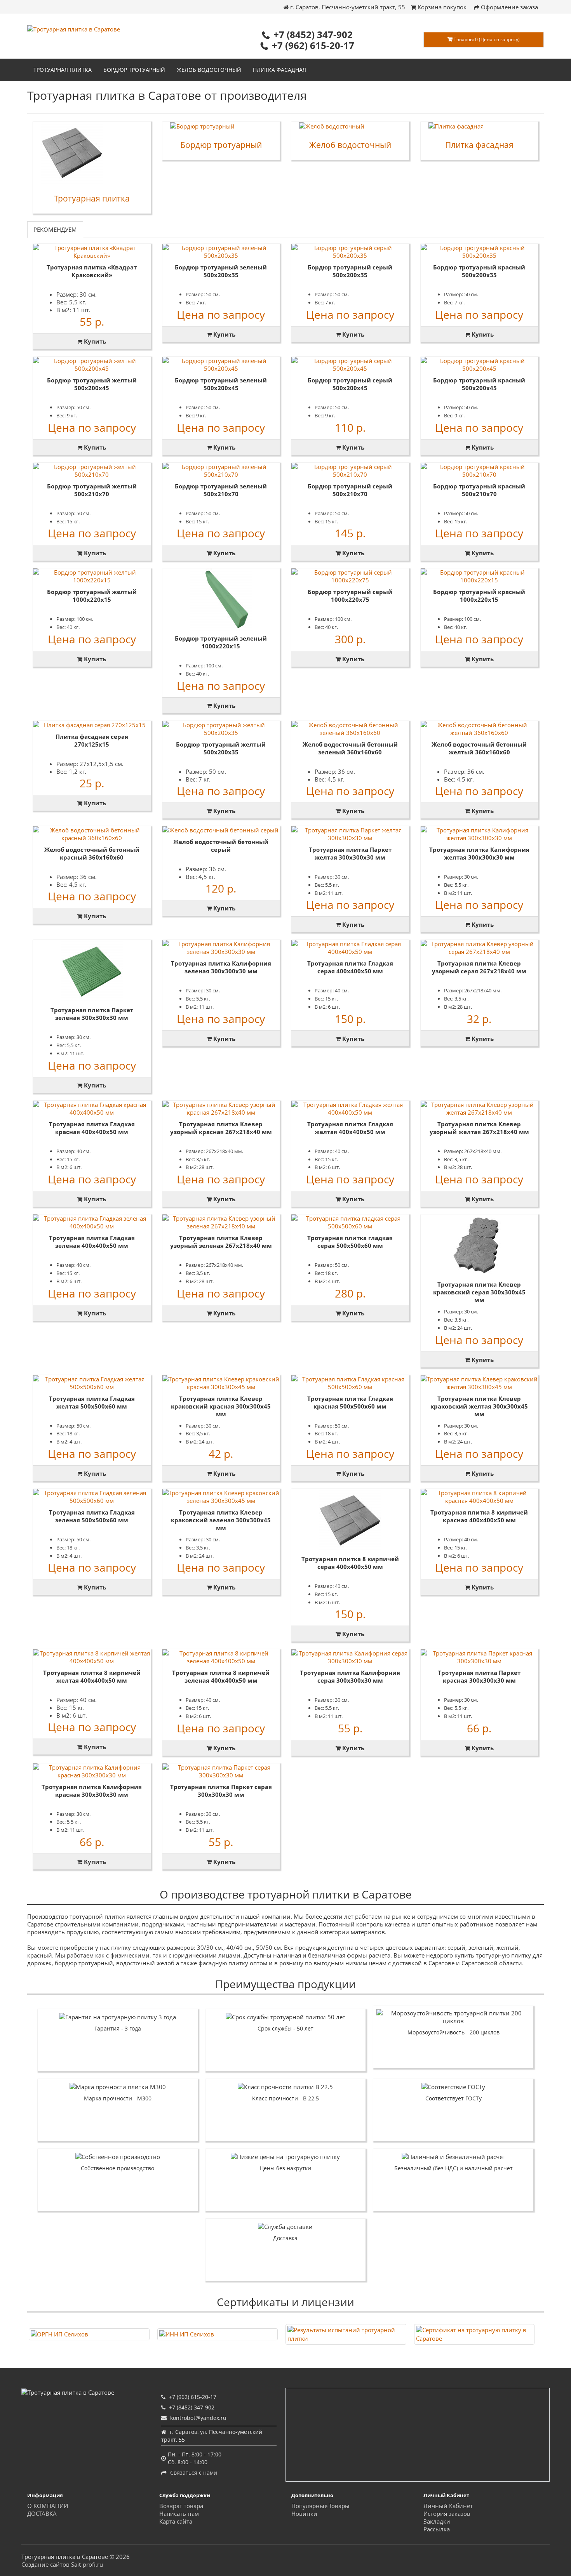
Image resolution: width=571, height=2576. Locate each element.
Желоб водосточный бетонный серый (221, 846)
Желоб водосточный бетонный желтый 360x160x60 (479, 748)
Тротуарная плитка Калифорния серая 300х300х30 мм (350, 1676)
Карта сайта (176, 2521)
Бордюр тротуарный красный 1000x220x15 (479, 596)
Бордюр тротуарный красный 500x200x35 (479, 271)
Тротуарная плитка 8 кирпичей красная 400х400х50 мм (479, 1516)
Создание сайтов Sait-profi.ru (62, 2564)
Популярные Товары (320, 2506)
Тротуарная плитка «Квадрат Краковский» (92, 271)
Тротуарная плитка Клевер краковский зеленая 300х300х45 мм (221, 1520)
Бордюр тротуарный (134, 70)
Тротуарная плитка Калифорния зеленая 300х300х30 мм (221, 967)
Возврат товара (181, 2506)
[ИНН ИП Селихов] (218, 2334)
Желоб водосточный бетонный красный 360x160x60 (92, 853)
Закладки (437, 2521)
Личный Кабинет (448, 2506)
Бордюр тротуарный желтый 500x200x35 (221, 748)
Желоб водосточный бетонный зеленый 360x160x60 (350, 748)
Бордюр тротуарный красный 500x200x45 (479, 384)
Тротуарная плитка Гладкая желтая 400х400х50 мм (350, 1128)
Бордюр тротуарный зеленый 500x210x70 (221, 490)
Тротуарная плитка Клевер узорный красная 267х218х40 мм (221, 1128)
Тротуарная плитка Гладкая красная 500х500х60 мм (350, 1402)
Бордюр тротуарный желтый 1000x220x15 (92, 596)
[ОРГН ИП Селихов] (89, 2334)
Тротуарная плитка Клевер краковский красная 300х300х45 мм (221, 1406)
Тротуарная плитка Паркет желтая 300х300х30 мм (350, 853)
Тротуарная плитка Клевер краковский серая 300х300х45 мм (479, 1292)
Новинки (304, 2513)
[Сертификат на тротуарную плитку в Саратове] (474, 2334)
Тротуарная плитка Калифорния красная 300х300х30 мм (92, 1791)
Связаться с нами (194, 2473)
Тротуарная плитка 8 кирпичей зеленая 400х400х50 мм (221, 1676)
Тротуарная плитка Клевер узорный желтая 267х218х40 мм (479, 1128)
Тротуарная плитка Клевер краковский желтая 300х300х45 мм (479, 1406)
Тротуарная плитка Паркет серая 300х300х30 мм (221, 1791)
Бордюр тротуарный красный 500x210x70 (479, 490)
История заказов (447, 2513)
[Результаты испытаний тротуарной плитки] (346, 2334)
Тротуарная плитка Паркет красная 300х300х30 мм (479, 1676)
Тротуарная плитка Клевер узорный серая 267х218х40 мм (479, 967)
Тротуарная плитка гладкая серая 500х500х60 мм (350, 1242)
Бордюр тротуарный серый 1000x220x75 (350, 596)
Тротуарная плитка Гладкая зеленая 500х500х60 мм (92, 1516)
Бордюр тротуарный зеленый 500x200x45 (221, 384)
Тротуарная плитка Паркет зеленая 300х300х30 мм (92, 1014)
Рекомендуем (55, 229)
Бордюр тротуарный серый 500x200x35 (350, 271)
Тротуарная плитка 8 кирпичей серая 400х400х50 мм (350, 1563)
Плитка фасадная (279, 70)
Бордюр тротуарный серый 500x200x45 (350, 384)
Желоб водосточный (209, 70)
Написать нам (179, 2513)
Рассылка (437, 2529)
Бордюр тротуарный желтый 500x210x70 (92, 490)
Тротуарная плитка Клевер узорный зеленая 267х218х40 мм (221, 1242)
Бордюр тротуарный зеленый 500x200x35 (221, 271)
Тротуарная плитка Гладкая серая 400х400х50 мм (350, 967)
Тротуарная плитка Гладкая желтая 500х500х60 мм (92, 1402)
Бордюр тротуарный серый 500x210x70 (350, 490)
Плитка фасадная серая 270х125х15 (92, 740)
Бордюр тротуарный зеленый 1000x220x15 (221, 642)
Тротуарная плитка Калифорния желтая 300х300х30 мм (479, 853)
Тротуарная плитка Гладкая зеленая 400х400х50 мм (92, 1242)
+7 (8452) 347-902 (313, 34)
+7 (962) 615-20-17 (313, 45)
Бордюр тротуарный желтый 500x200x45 (92, 384)
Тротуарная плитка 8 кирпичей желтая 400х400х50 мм (92, 1676)
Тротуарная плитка (63, 70)
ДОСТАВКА (42, 2513)
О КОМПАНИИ (48, 2506)
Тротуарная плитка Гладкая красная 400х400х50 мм (92, 1128)
